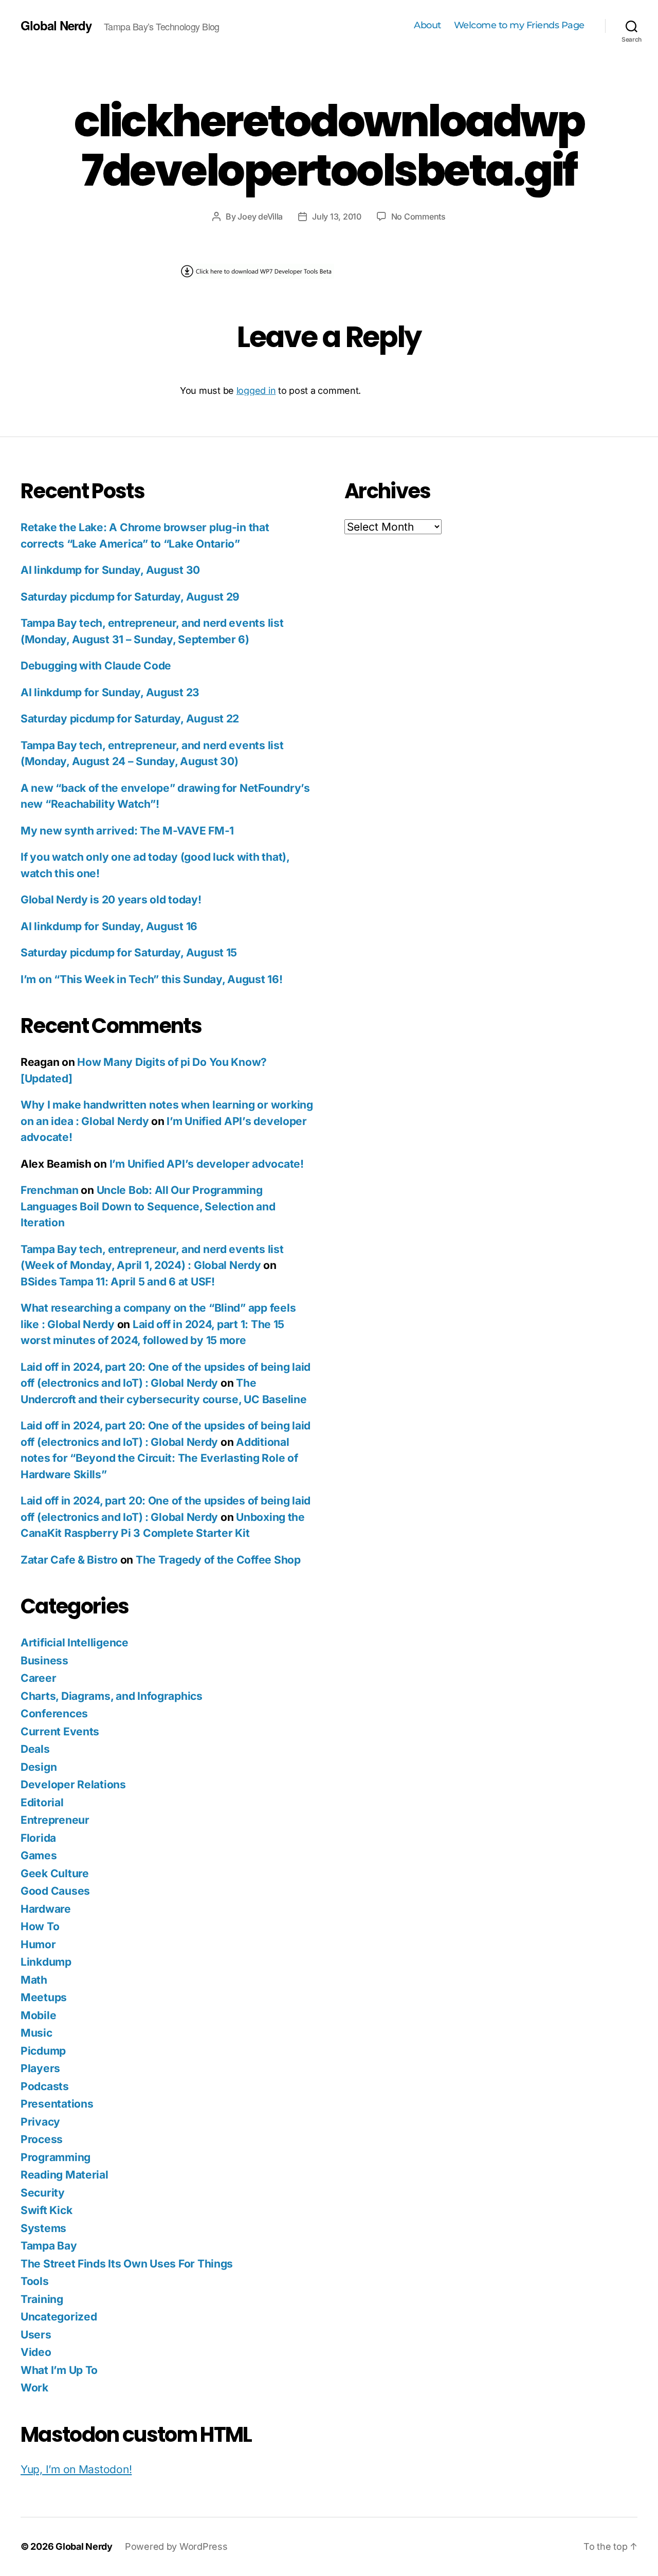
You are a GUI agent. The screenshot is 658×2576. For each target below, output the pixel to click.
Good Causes (55, 1891)
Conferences (54, 1713)
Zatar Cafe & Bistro (69, 1560)
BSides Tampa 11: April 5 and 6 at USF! (118, 1282)
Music (36, 2033)
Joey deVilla (260, 216)
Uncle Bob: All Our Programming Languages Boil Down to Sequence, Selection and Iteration (148, 1206)
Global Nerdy (56, 25)
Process (42, 2139)
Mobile (38, 2015)
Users (36, 2335)
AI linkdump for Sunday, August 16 (109, 926)
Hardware (46, 1909)
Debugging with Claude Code (96, 666)
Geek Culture (55, 1873)
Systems (43, 2228)
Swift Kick (46, 2210)
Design (39, 1767)
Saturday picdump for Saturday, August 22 (130, 719)
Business (44, 1661)
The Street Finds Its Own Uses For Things (127, 2264)
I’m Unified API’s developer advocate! (207, 1164)
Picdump (43, 2051)
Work (34, 2388)
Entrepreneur (55, 1820)
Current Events (60, 1731)
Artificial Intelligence (75, 1643)
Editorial (42, 1802)
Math (34, 1980)
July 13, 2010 (337, 216)
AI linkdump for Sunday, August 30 (110, 570)
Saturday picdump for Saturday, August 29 (130, 597)
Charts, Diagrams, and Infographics (112, 1696)
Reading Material (65, 2175)
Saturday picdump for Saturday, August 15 (129, 953)
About (427, 25)
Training (42, 2299)
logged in (256, 391)
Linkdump (46, 1962)
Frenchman (50, 1190)
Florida (38, 1838)
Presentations (57, 2104)
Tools (35, 2281)
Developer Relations (73, 1784)
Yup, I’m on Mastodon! (76, 2469)
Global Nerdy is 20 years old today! (111, 900)
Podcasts (45, 2086)
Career (38, 1678)
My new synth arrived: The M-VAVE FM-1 (127, 831)
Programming (56, 2157)
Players (40, 2068)
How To (40, 1926)
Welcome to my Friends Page (519, 25)
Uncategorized (59, 2317)
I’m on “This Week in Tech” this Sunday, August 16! (152, 979)
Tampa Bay (49, 2246)
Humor (38, 1944)
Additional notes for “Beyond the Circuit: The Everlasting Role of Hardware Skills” (159, 1458)
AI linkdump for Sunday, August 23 (110, 692)
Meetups (44, 1997)
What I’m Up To (59, 2370)
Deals (35, 1749)
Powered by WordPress (176, 2546)
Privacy (40, 2122)
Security (43, 2193)
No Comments (418, 216)
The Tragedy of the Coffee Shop (218, 1560)
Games (39, 1855)
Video (36, 2352)
